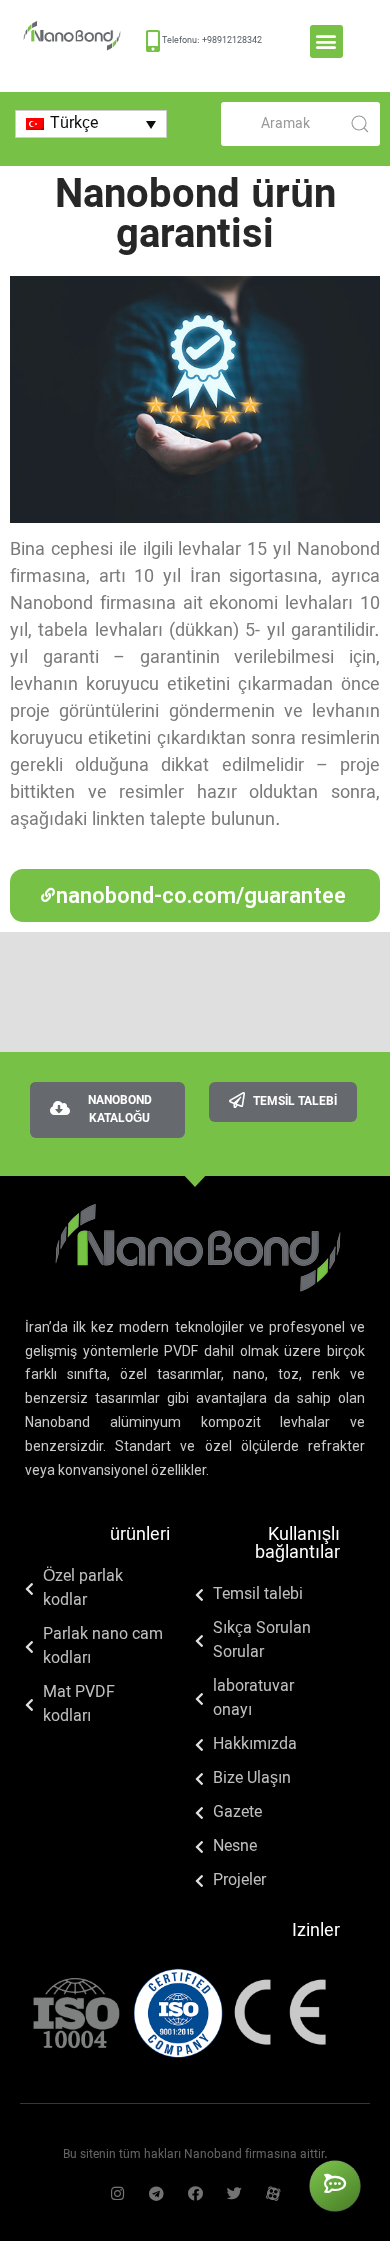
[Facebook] (195, 2193)
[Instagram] (117, 2193)
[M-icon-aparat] (273, 2193)
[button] (326, 41)
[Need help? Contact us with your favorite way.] (335, 2186)
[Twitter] (234, 2193)
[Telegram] (156, 2193)
